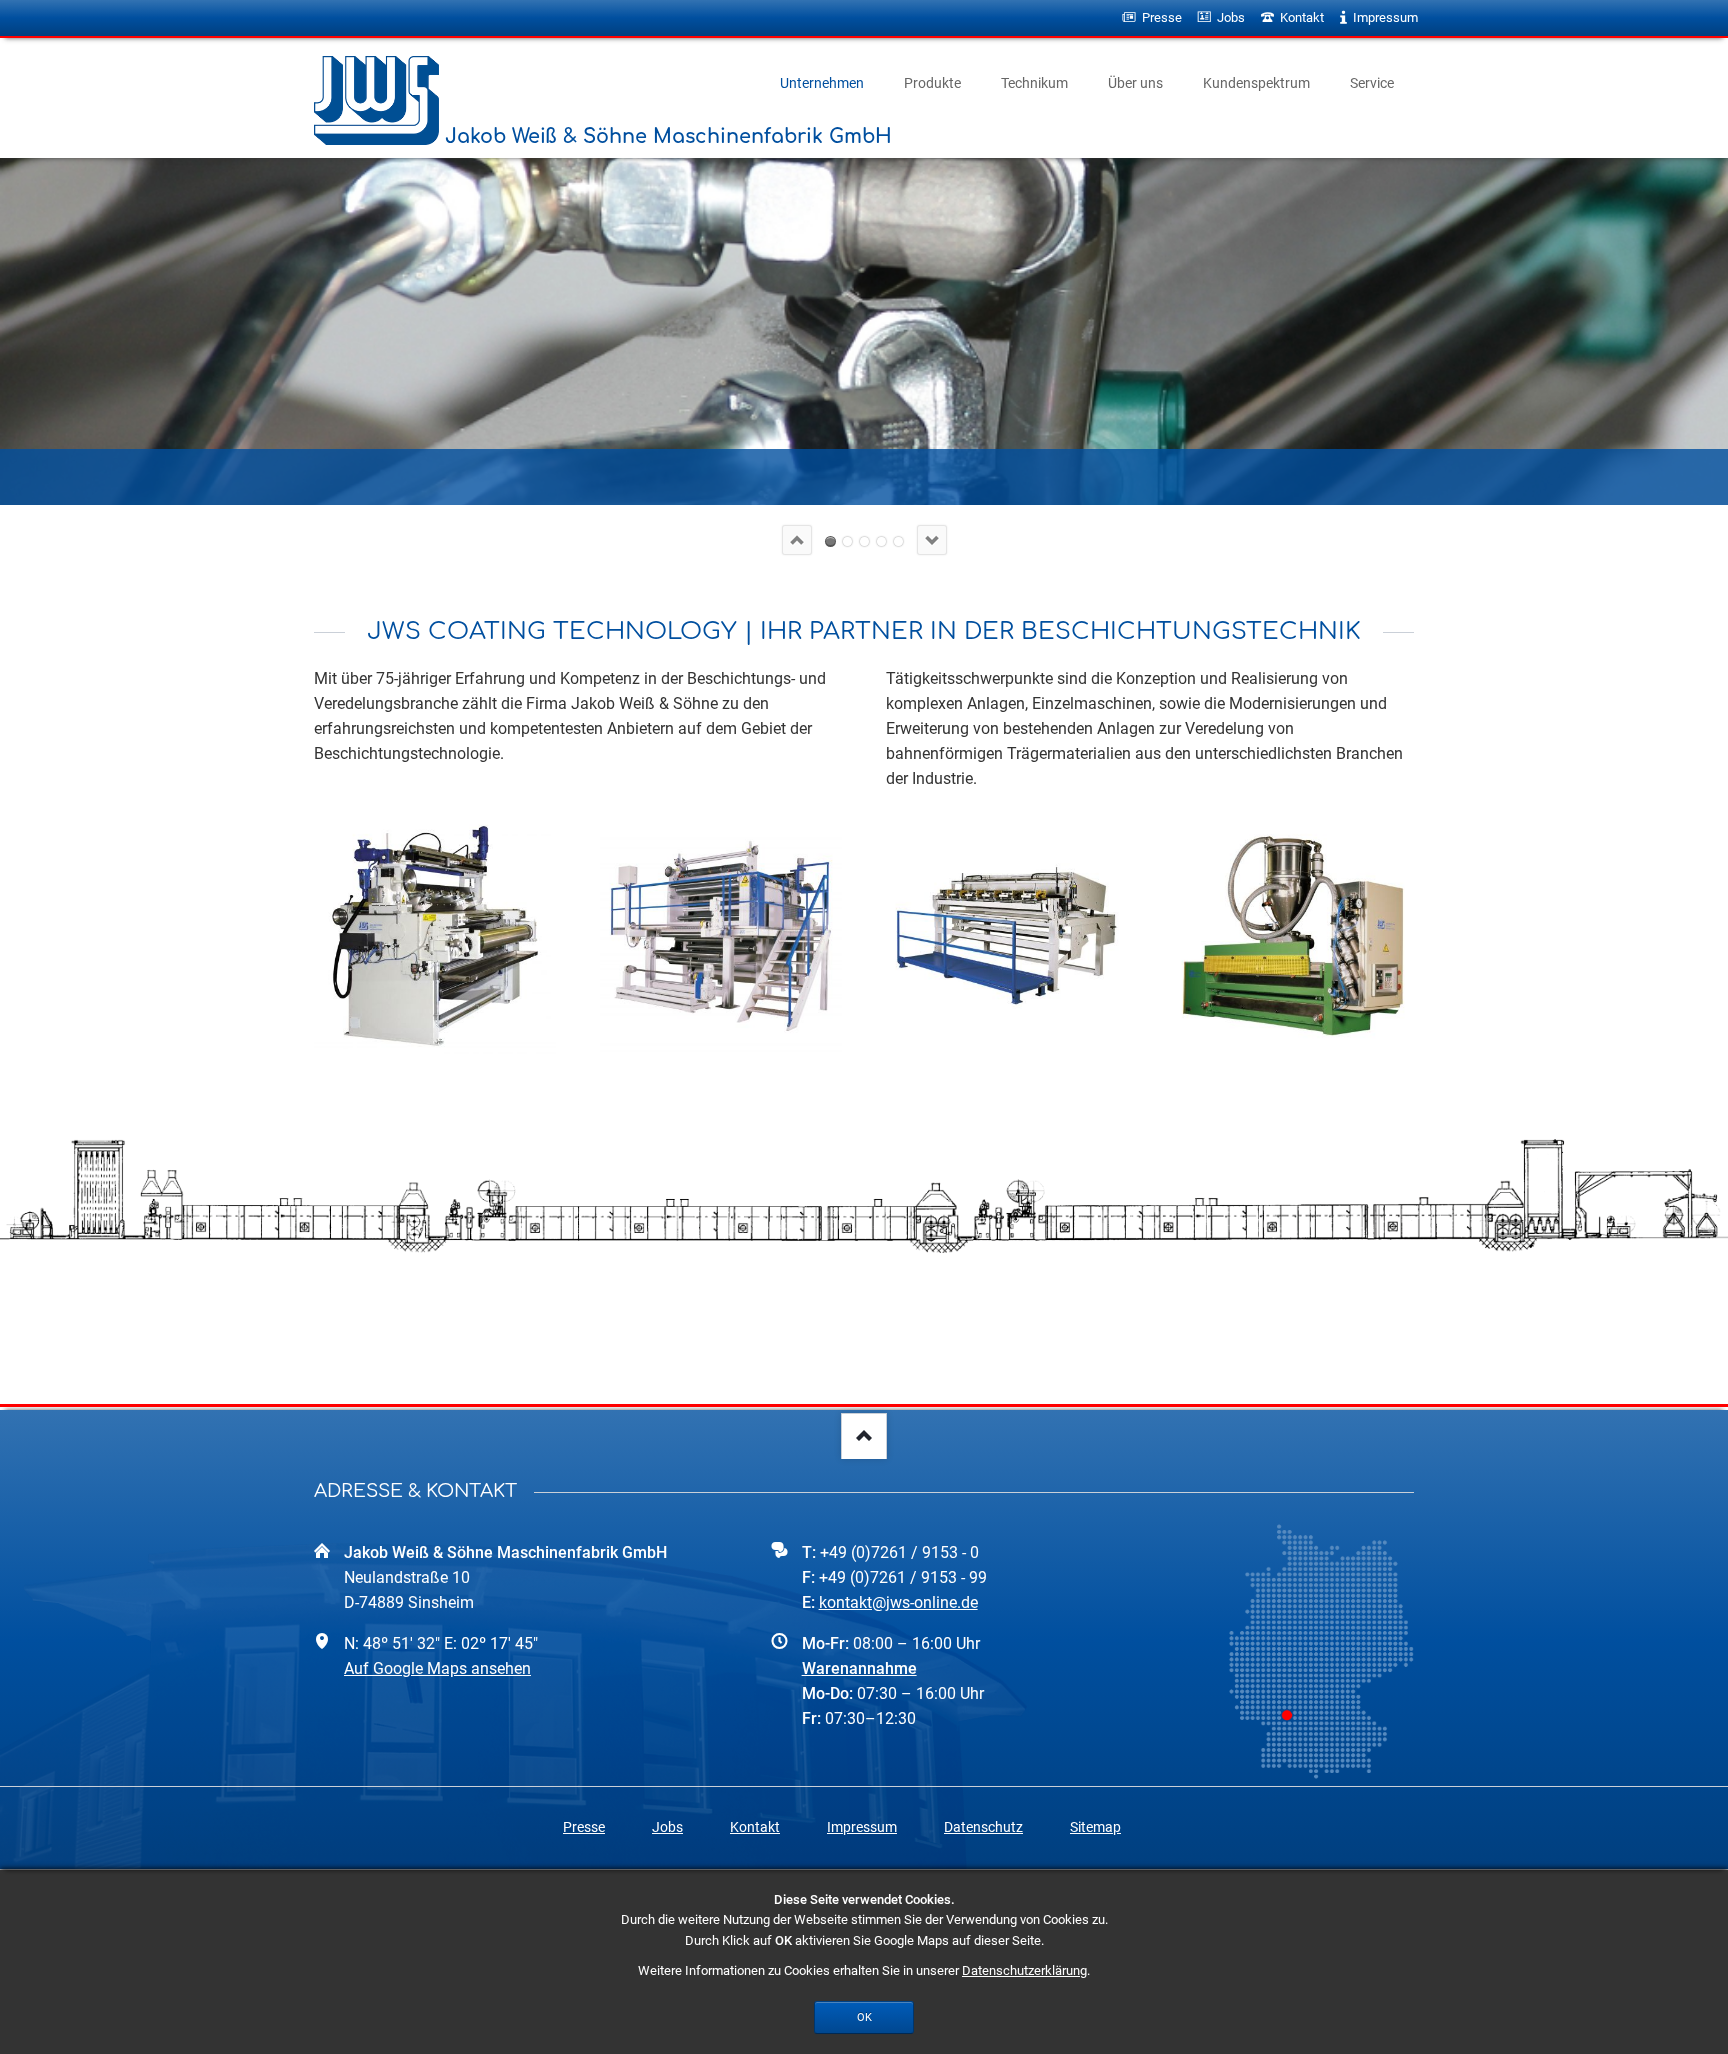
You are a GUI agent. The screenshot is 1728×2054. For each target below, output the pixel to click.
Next (932, 540)
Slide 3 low (864, 541)
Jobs (667, 1827)
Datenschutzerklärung (1024, 1970)
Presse (584, 1827)
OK (864, 2017)
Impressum (862, 1827)
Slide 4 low (881, 541)
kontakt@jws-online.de (898, 1602)
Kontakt (755, 1827)
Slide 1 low (830, 541)
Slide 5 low (898, 541)
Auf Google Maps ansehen (437, 1668)
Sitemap (1095, 1827)
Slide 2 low (847, 541)
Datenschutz (983, 1827)
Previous (797, 540)
